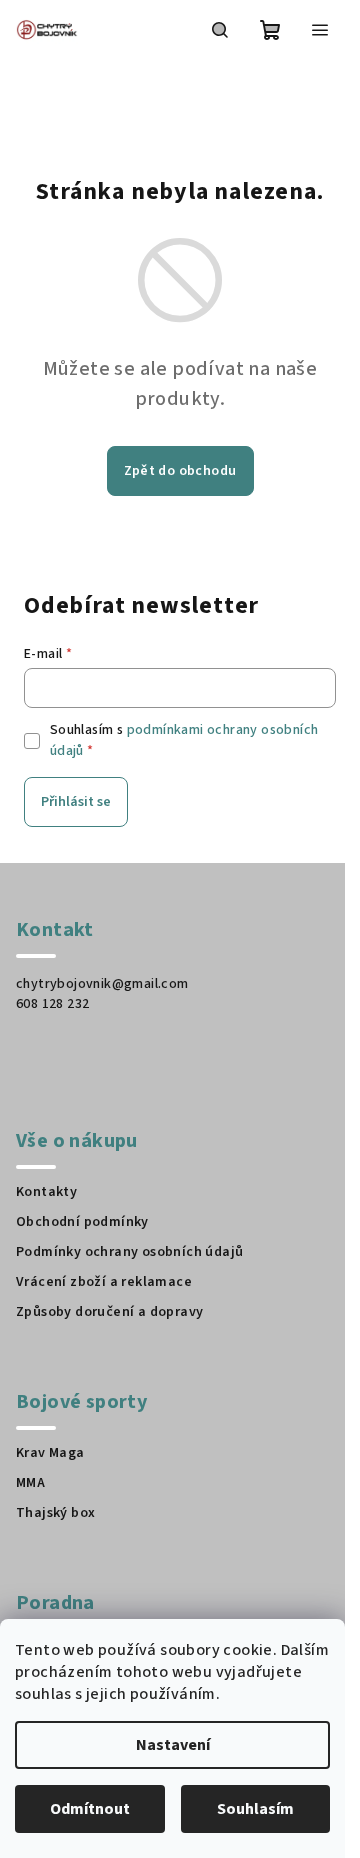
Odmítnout (90, 1809)
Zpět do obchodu (180, 471)
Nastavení (173, 1745)
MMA (30, 1483)
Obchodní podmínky (82, 1222)
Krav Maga (50, 1453)
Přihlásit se (76, 802)
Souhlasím (255, 1809)
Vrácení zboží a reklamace (104, 1282)
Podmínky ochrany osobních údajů (129, 1252)
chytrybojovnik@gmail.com (102, 984)
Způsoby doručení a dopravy (109, 1312)
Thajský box (55, 1513)
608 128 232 (52, 1004)
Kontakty (46, 1192)
